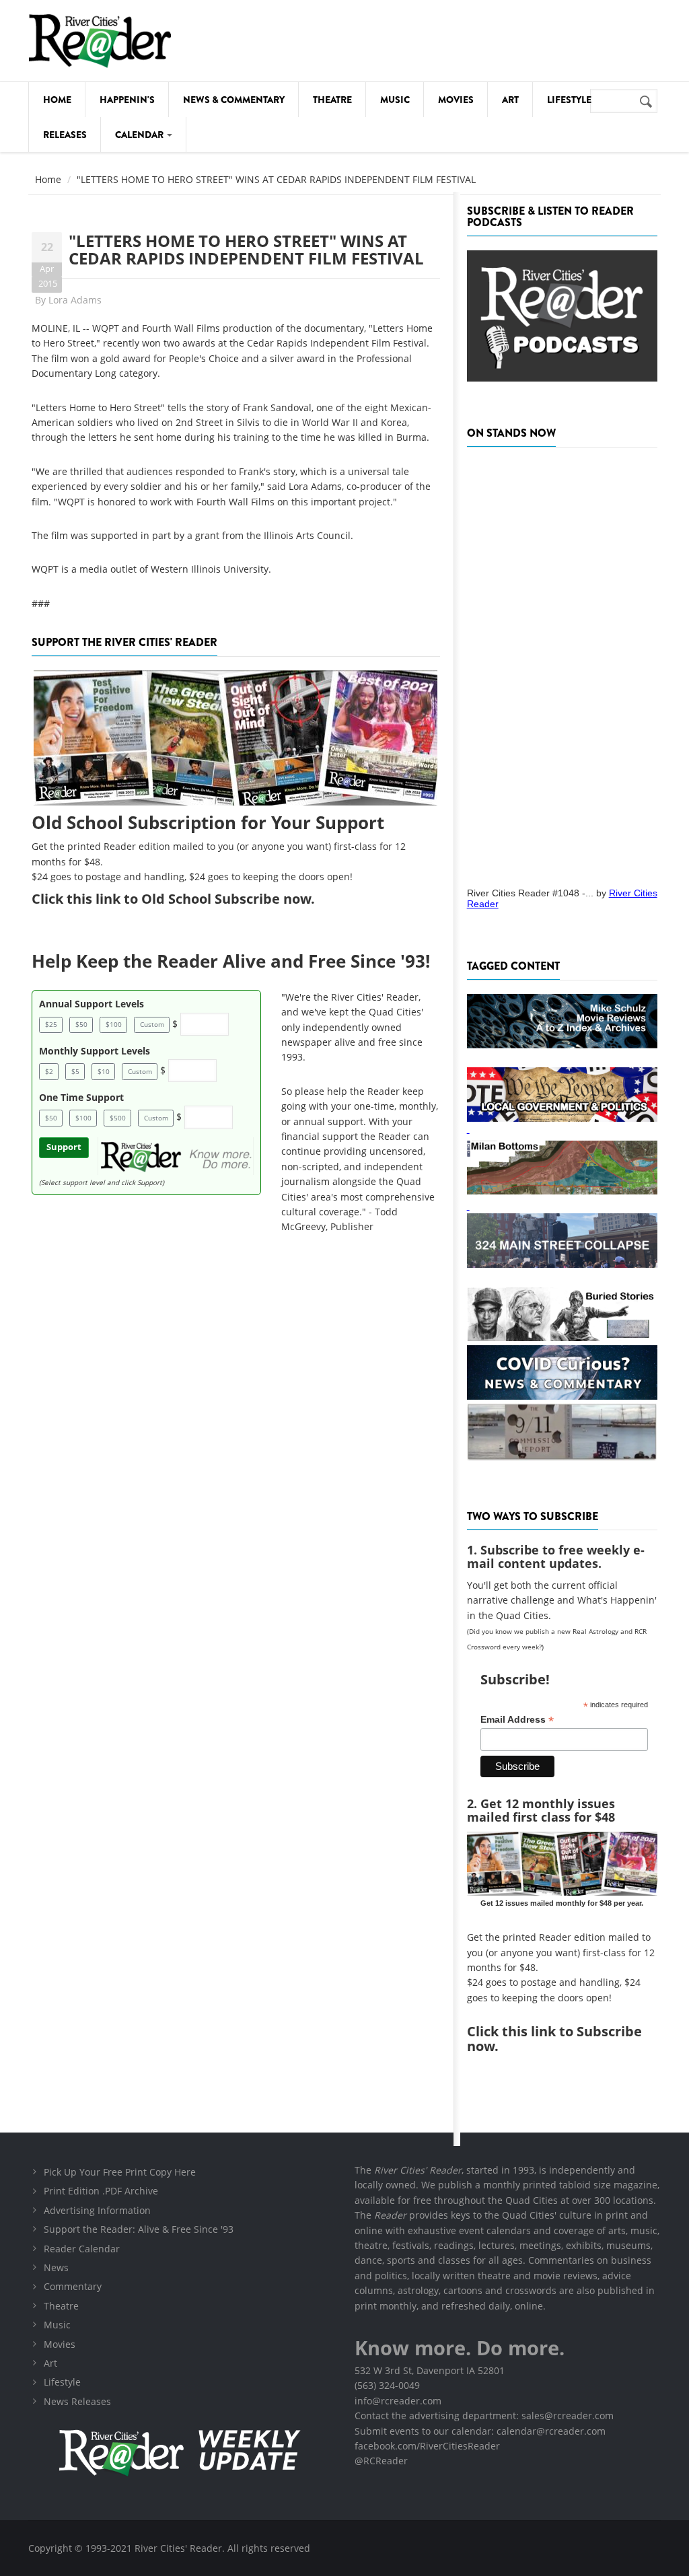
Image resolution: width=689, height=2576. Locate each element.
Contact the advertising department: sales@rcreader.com (484, 2416)
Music (395, 100)
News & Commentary (234, 100)
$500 (118, 1118)
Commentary (73, 2286)
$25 (51, 1024)
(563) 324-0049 (387, 2385)
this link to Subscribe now (554, 2039)
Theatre (332, 100)
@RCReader (381, 2461)
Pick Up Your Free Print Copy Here (120, 2172)
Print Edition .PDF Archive (101, 2191)
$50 (81, 1024)
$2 (49, 1071)
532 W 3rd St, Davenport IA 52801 (430, 2370)
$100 (114, 1024)
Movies (456, 100)
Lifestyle (569, 100)
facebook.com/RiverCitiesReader (427, 2446)
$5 (75, 1071)
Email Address (517, 1720)
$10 (104, 1071)
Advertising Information (97, 2210)
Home (57, 100)
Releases (65, 135)
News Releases (77, 2401)
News (56, 2267)
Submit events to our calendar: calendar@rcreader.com (480, 2431)
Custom (152, 1024)
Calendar (140, 135)
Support (64, 1147)
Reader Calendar (82, 2249)
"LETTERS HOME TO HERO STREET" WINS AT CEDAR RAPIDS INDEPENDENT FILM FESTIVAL (246, 249)
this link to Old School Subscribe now (189, 899)
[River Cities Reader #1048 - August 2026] (562, 663)
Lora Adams (75, 300)
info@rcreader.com (398, 2401)
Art (510, 100)
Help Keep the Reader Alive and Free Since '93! (231, 961)
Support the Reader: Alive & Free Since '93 (139, 2229)
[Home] (100, 41)
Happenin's (127, 100)
